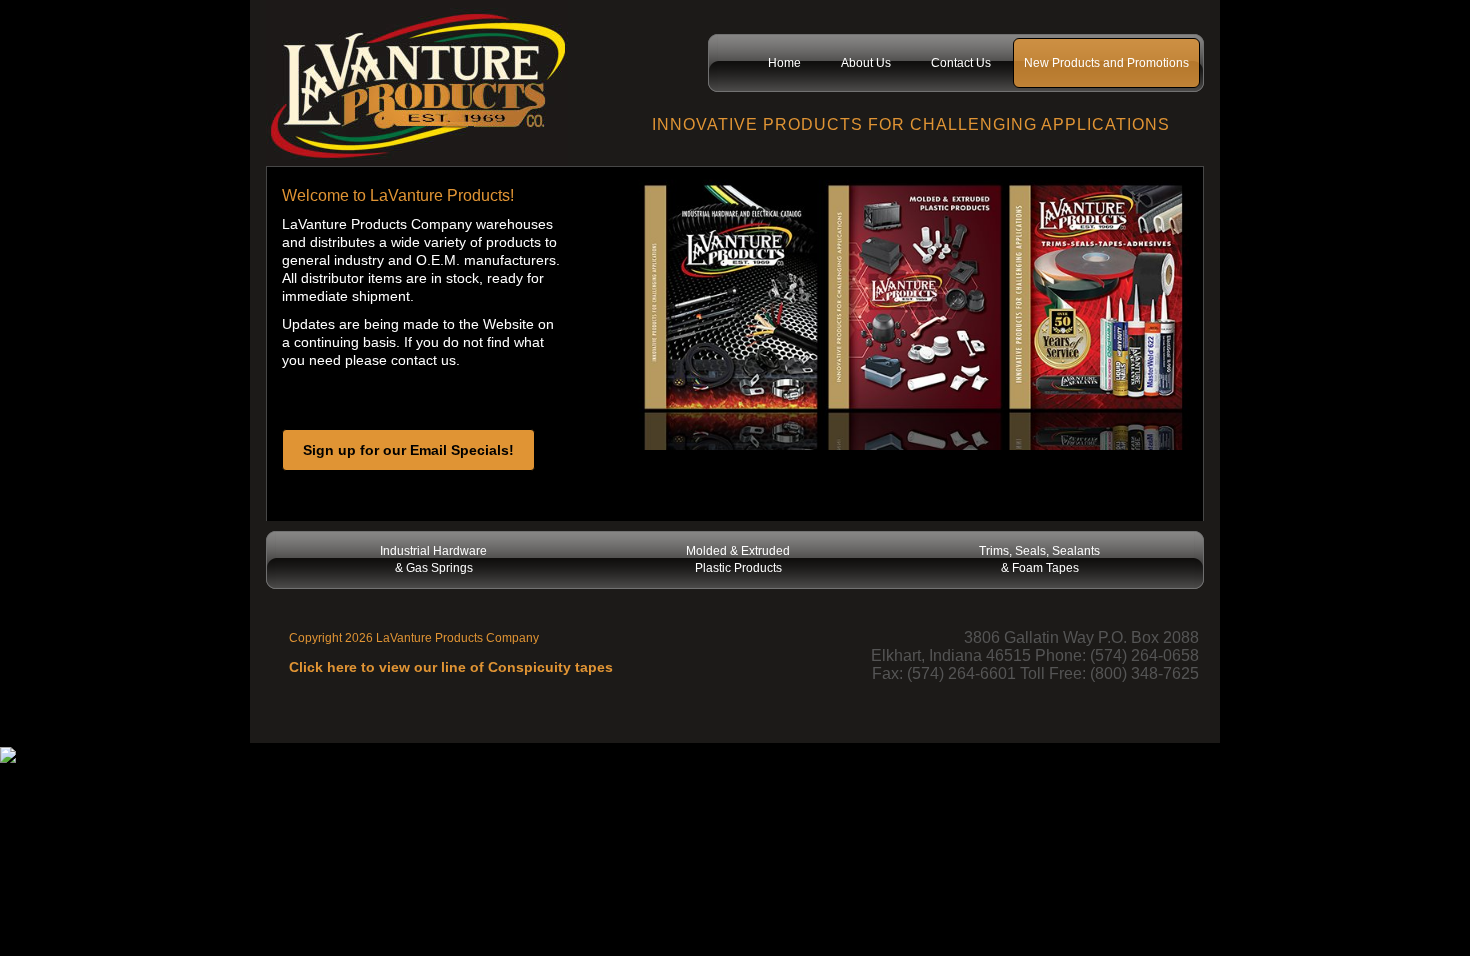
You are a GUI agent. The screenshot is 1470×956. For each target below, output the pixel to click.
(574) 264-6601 (961, 673)
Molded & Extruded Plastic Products (738, 559)
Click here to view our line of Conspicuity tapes (451, 667)
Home (784, 63)
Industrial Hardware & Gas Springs (433, 559)
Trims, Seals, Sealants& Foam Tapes (1039, 559)
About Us (866, 63)
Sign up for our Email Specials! (408, 450)
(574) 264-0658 (1144, 655)
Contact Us (961, 63)
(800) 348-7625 (1144, 673)
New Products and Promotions (1106, 63)
